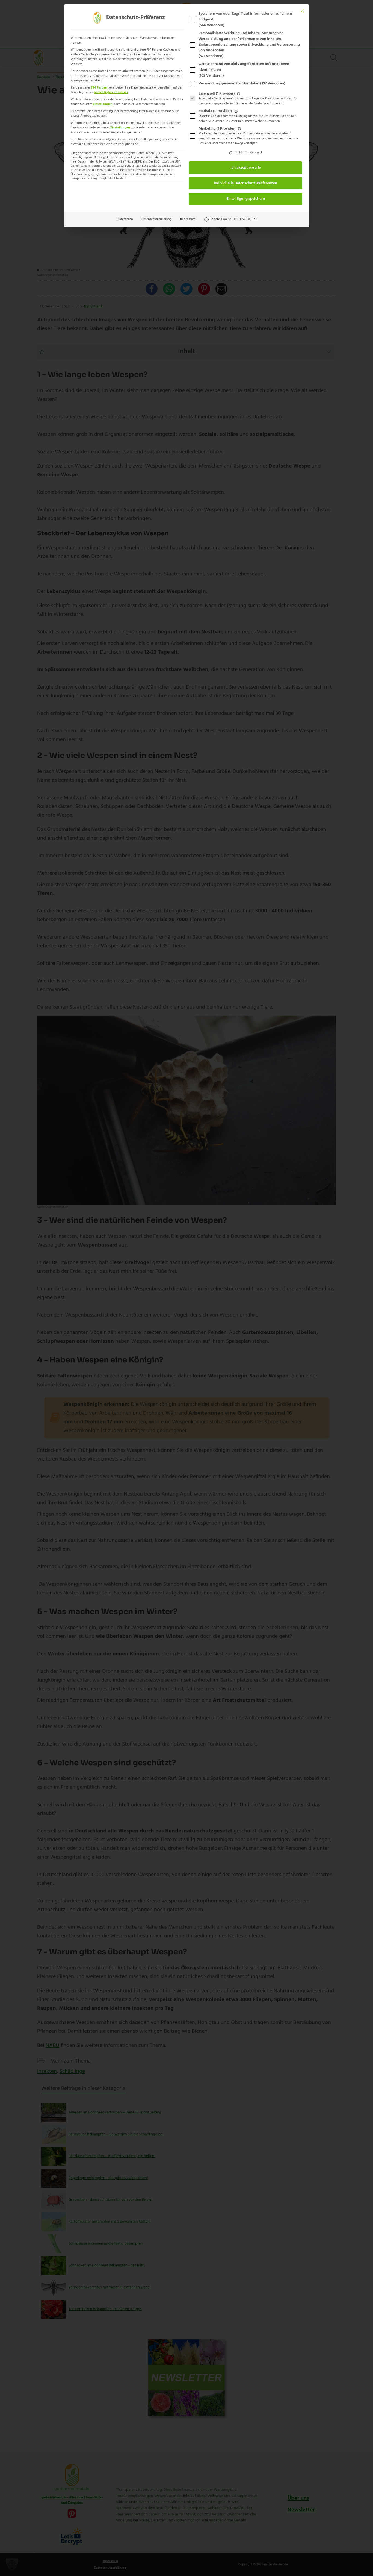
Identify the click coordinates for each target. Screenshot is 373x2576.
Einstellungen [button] (103, 104)
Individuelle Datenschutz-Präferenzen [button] (245, 183)
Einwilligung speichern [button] (246, 199)
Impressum (188, 219)
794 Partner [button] (99, 88)
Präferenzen (125, 219)
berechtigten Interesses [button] (111, 92)
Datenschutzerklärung (156, 219)
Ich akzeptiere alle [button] (246, 168)
